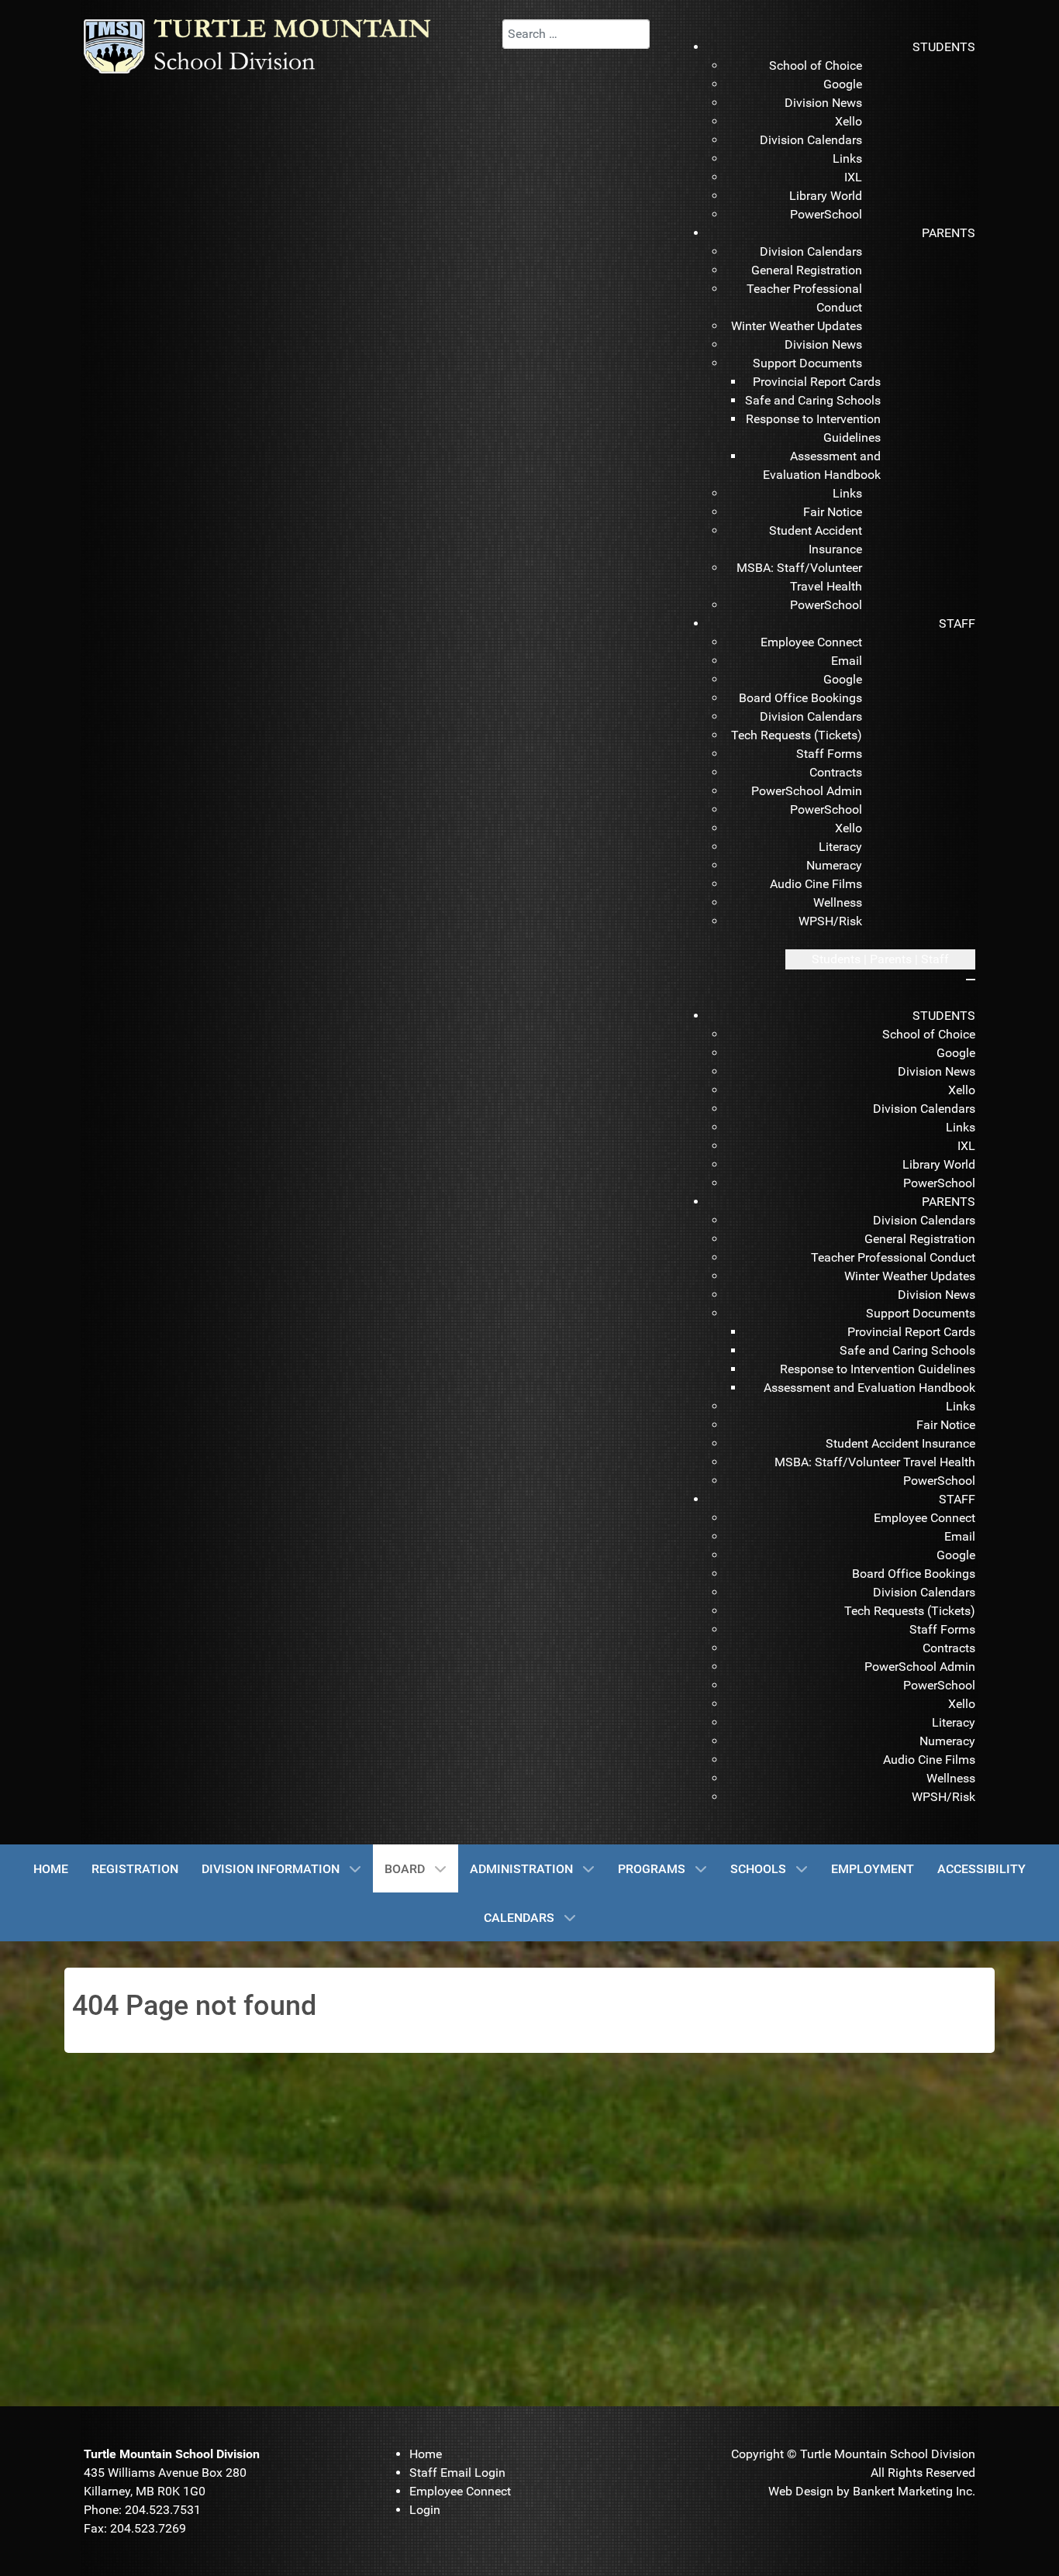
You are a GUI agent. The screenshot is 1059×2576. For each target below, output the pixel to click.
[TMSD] (274, 45)
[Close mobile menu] (971, 980)
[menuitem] (944, 47)
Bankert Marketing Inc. (914, 2491)
